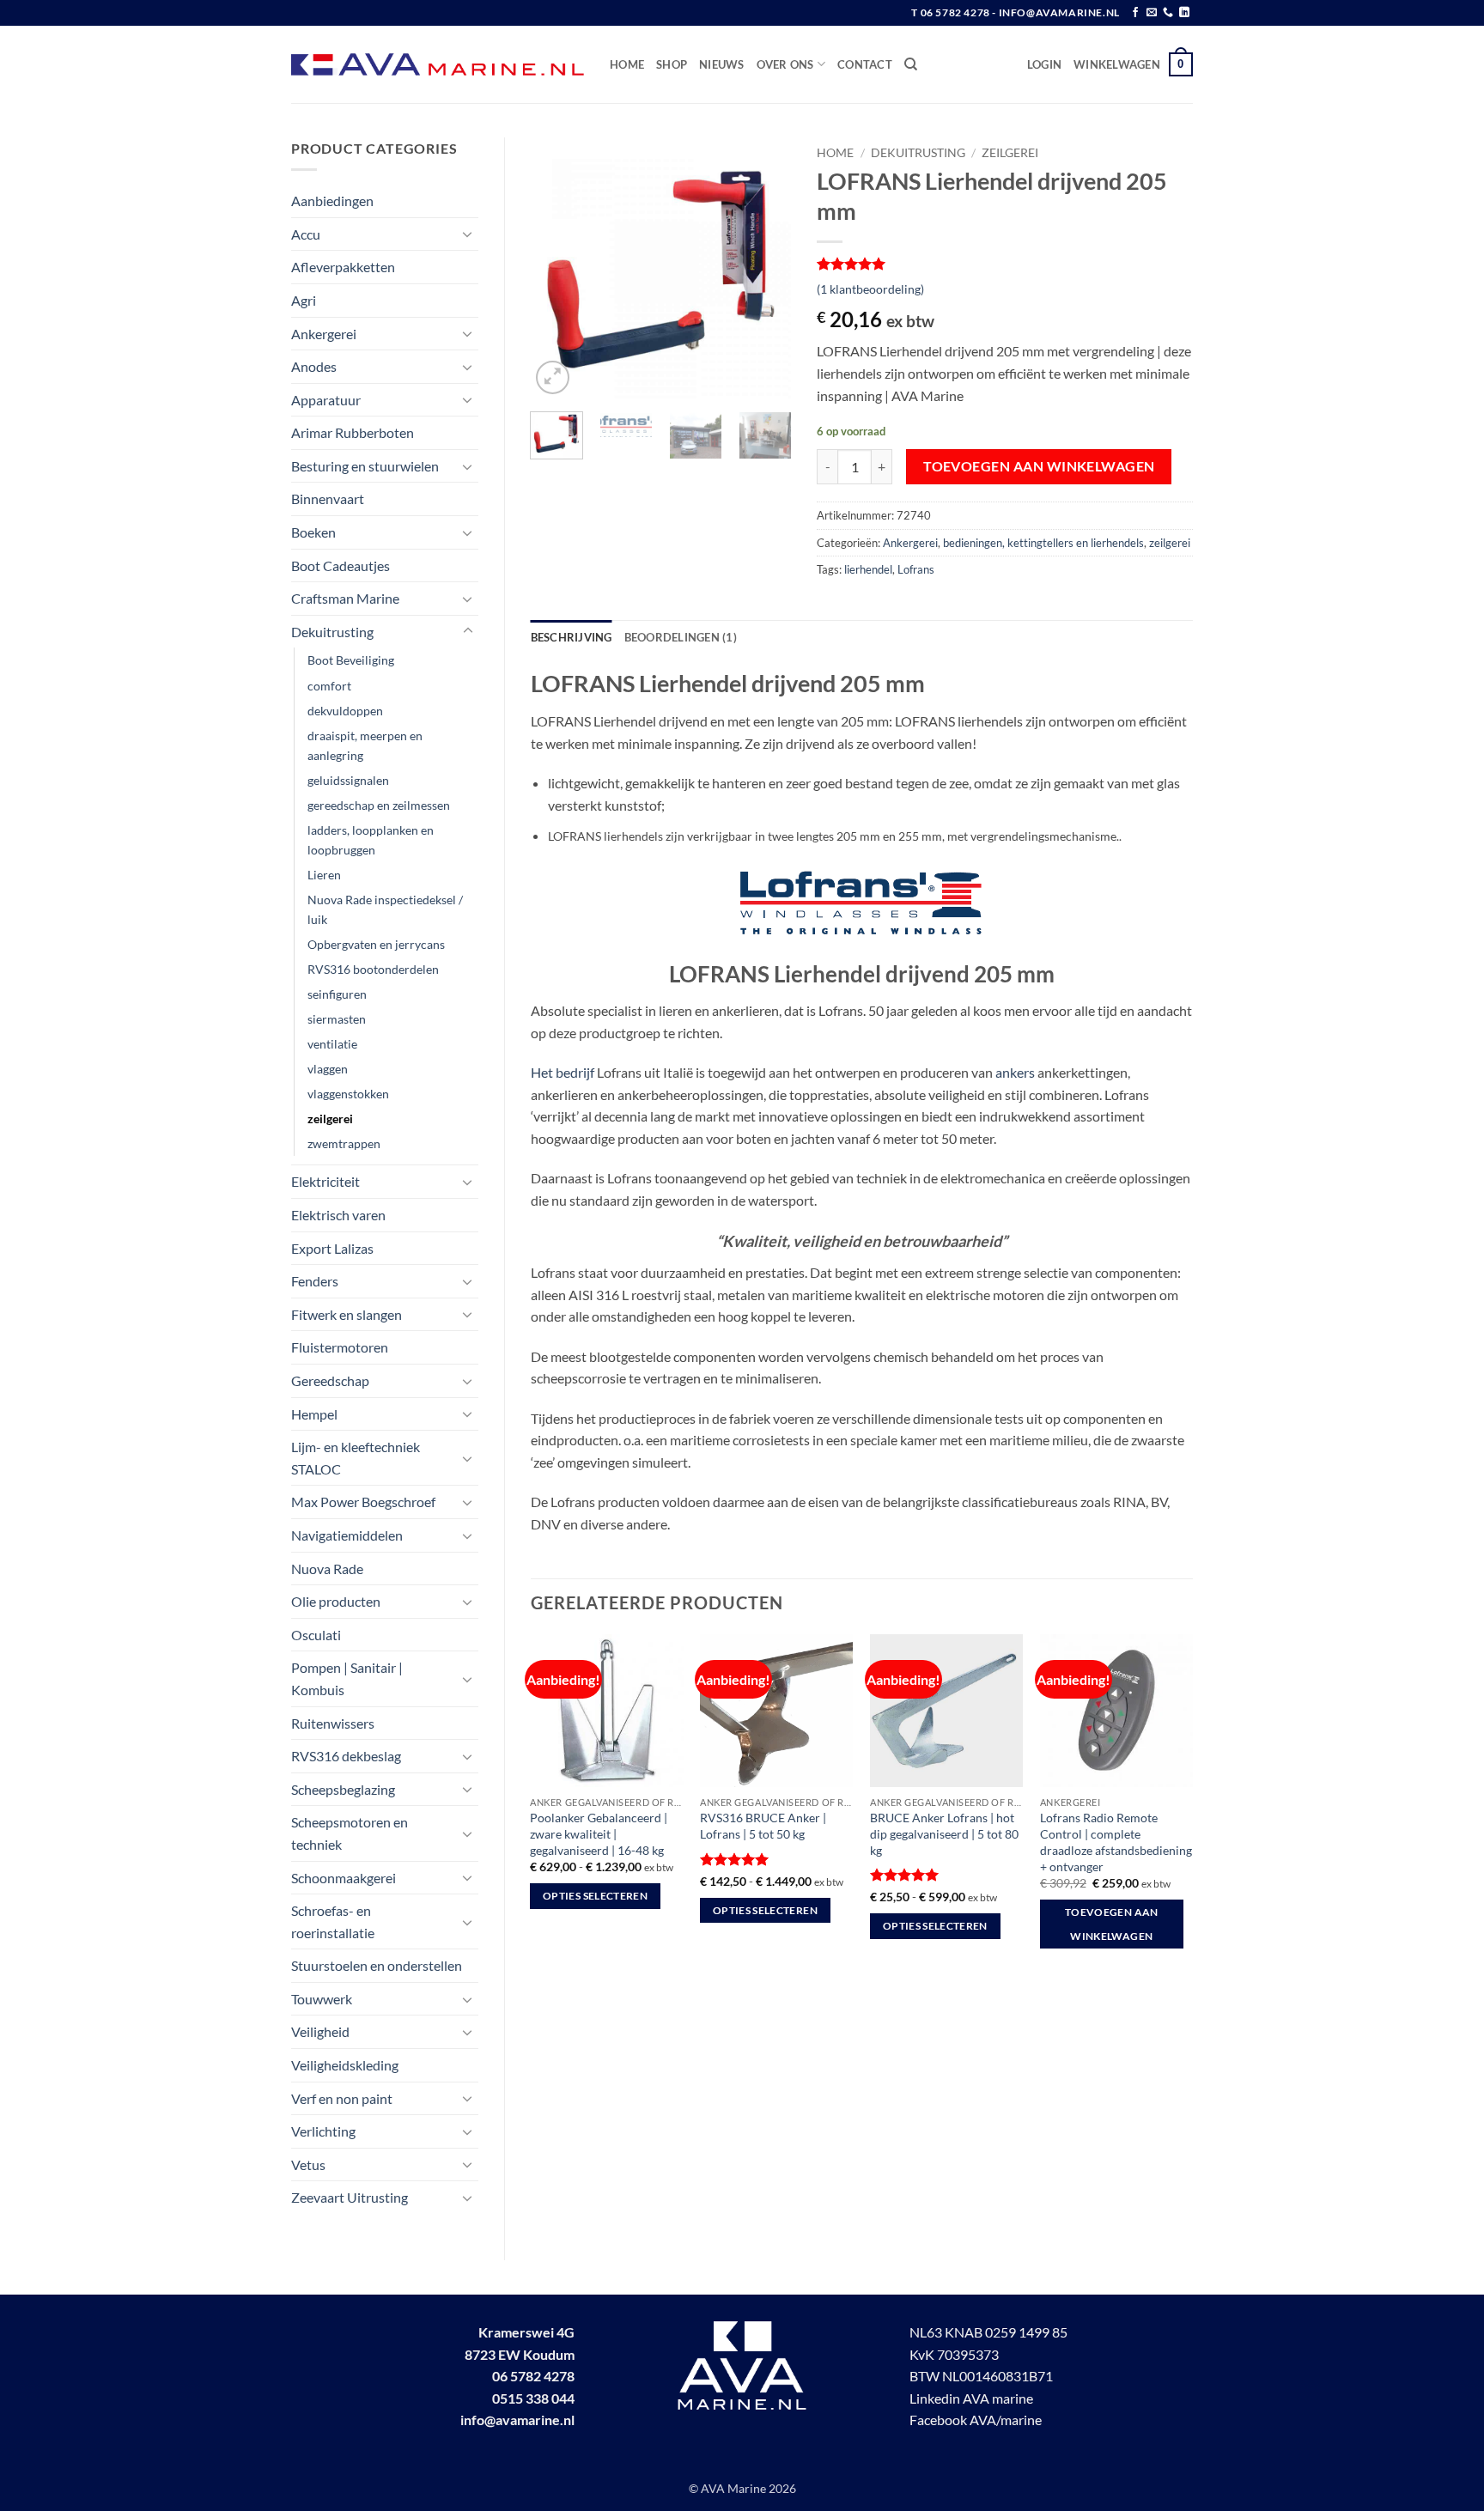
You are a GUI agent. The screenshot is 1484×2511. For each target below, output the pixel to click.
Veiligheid (320, 2031)
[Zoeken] (911, 64)
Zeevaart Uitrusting (350, 2197)
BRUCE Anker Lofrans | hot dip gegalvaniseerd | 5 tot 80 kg (944, 1833)
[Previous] (557, 268)
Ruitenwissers (333, 1723)
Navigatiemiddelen (347, 1535)
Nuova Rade (327, 1569)
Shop (672, 64)
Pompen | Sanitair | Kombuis (347, 1678)
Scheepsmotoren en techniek (350, 1833)
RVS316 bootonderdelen (373, 969)
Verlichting (323, 2131)
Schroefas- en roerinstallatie (333, 1921)
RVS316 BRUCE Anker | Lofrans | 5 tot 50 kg (763, 1826)
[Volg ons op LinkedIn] (1184, 13)
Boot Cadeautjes (341, 565)
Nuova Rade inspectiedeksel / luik (385, 909)
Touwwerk (322, 1999)
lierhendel (868, 569)
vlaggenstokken (348, 1094)
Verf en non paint (342, 2098)
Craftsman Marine (345, 598)
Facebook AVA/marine (976, 2420)
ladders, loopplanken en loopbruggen (371, 840)
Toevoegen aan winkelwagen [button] (1112, 1924)
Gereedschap (330, 1380)
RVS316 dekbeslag (346, 1756)
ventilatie (332, 1044)
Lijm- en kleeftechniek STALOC (356, 1458)
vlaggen (328, 1069)
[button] (1044, 64)
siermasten (337, 1019)
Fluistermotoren (340, 1347)
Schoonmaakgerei (344, 1878)
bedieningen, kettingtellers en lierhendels (1043, 543)
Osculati (316, 1635)
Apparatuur (326, 400)
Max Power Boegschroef (363, 1502)
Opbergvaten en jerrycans (376, 944)
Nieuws (722, 64)
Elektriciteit (325, 1181)
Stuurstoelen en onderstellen (377, 1965)
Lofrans (916, 569)
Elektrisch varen (338, 1215)
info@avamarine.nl (517, 2420)
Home (627, 64)
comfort (329, 686)
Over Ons (785, 64)
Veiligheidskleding (345, 2065)
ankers (1015, 1072)
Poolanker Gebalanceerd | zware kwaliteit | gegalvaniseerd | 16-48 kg (599, 1833)
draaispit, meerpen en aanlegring (365, 745)
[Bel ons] (1168, 13)
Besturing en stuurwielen (365, 466)
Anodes (314, 366)
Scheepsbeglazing (343, 1789)
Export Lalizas (332, 1248)
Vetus (308, 2164)
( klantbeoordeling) (870, 289)
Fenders (315, 1281)
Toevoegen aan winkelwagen (1039, 466)
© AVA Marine (729, 2488)
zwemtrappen (344, 1143)
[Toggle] (468, 234)
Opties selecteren (595, 1896)
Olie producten (336, 1601)
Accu (306, 234)
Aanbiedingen (332, 201)
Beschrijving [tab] (572, 637)
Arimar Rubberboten (353, 432)
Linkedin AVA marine (971, 2398)
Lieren (324, 875)
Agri (304, 300)
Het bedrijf (563, 1072)
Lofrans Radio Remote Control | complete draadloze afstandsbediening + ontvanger (1116, 1842)
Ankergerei (324, 334)
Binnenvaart (328, 499)
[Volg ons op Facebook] (1135, 13)
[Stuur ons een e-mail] (1152, 13)
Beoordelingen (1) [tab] (681, 637)
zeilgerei (330, 1119)
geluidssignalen (348, 780)
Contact (865, 64)
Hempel (314, 1414)
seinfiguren (337, 994)
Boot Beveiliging (351, 660)
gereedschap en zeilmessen (379, 805)
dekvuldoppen (345, 711)
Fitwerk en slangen (347, 1314)
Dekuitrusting (332, 632)
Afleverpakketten (343, 267)
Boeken (313, 532)
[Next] (764, 268)
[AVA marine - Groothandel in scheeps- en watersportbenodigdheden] (438, 65)
